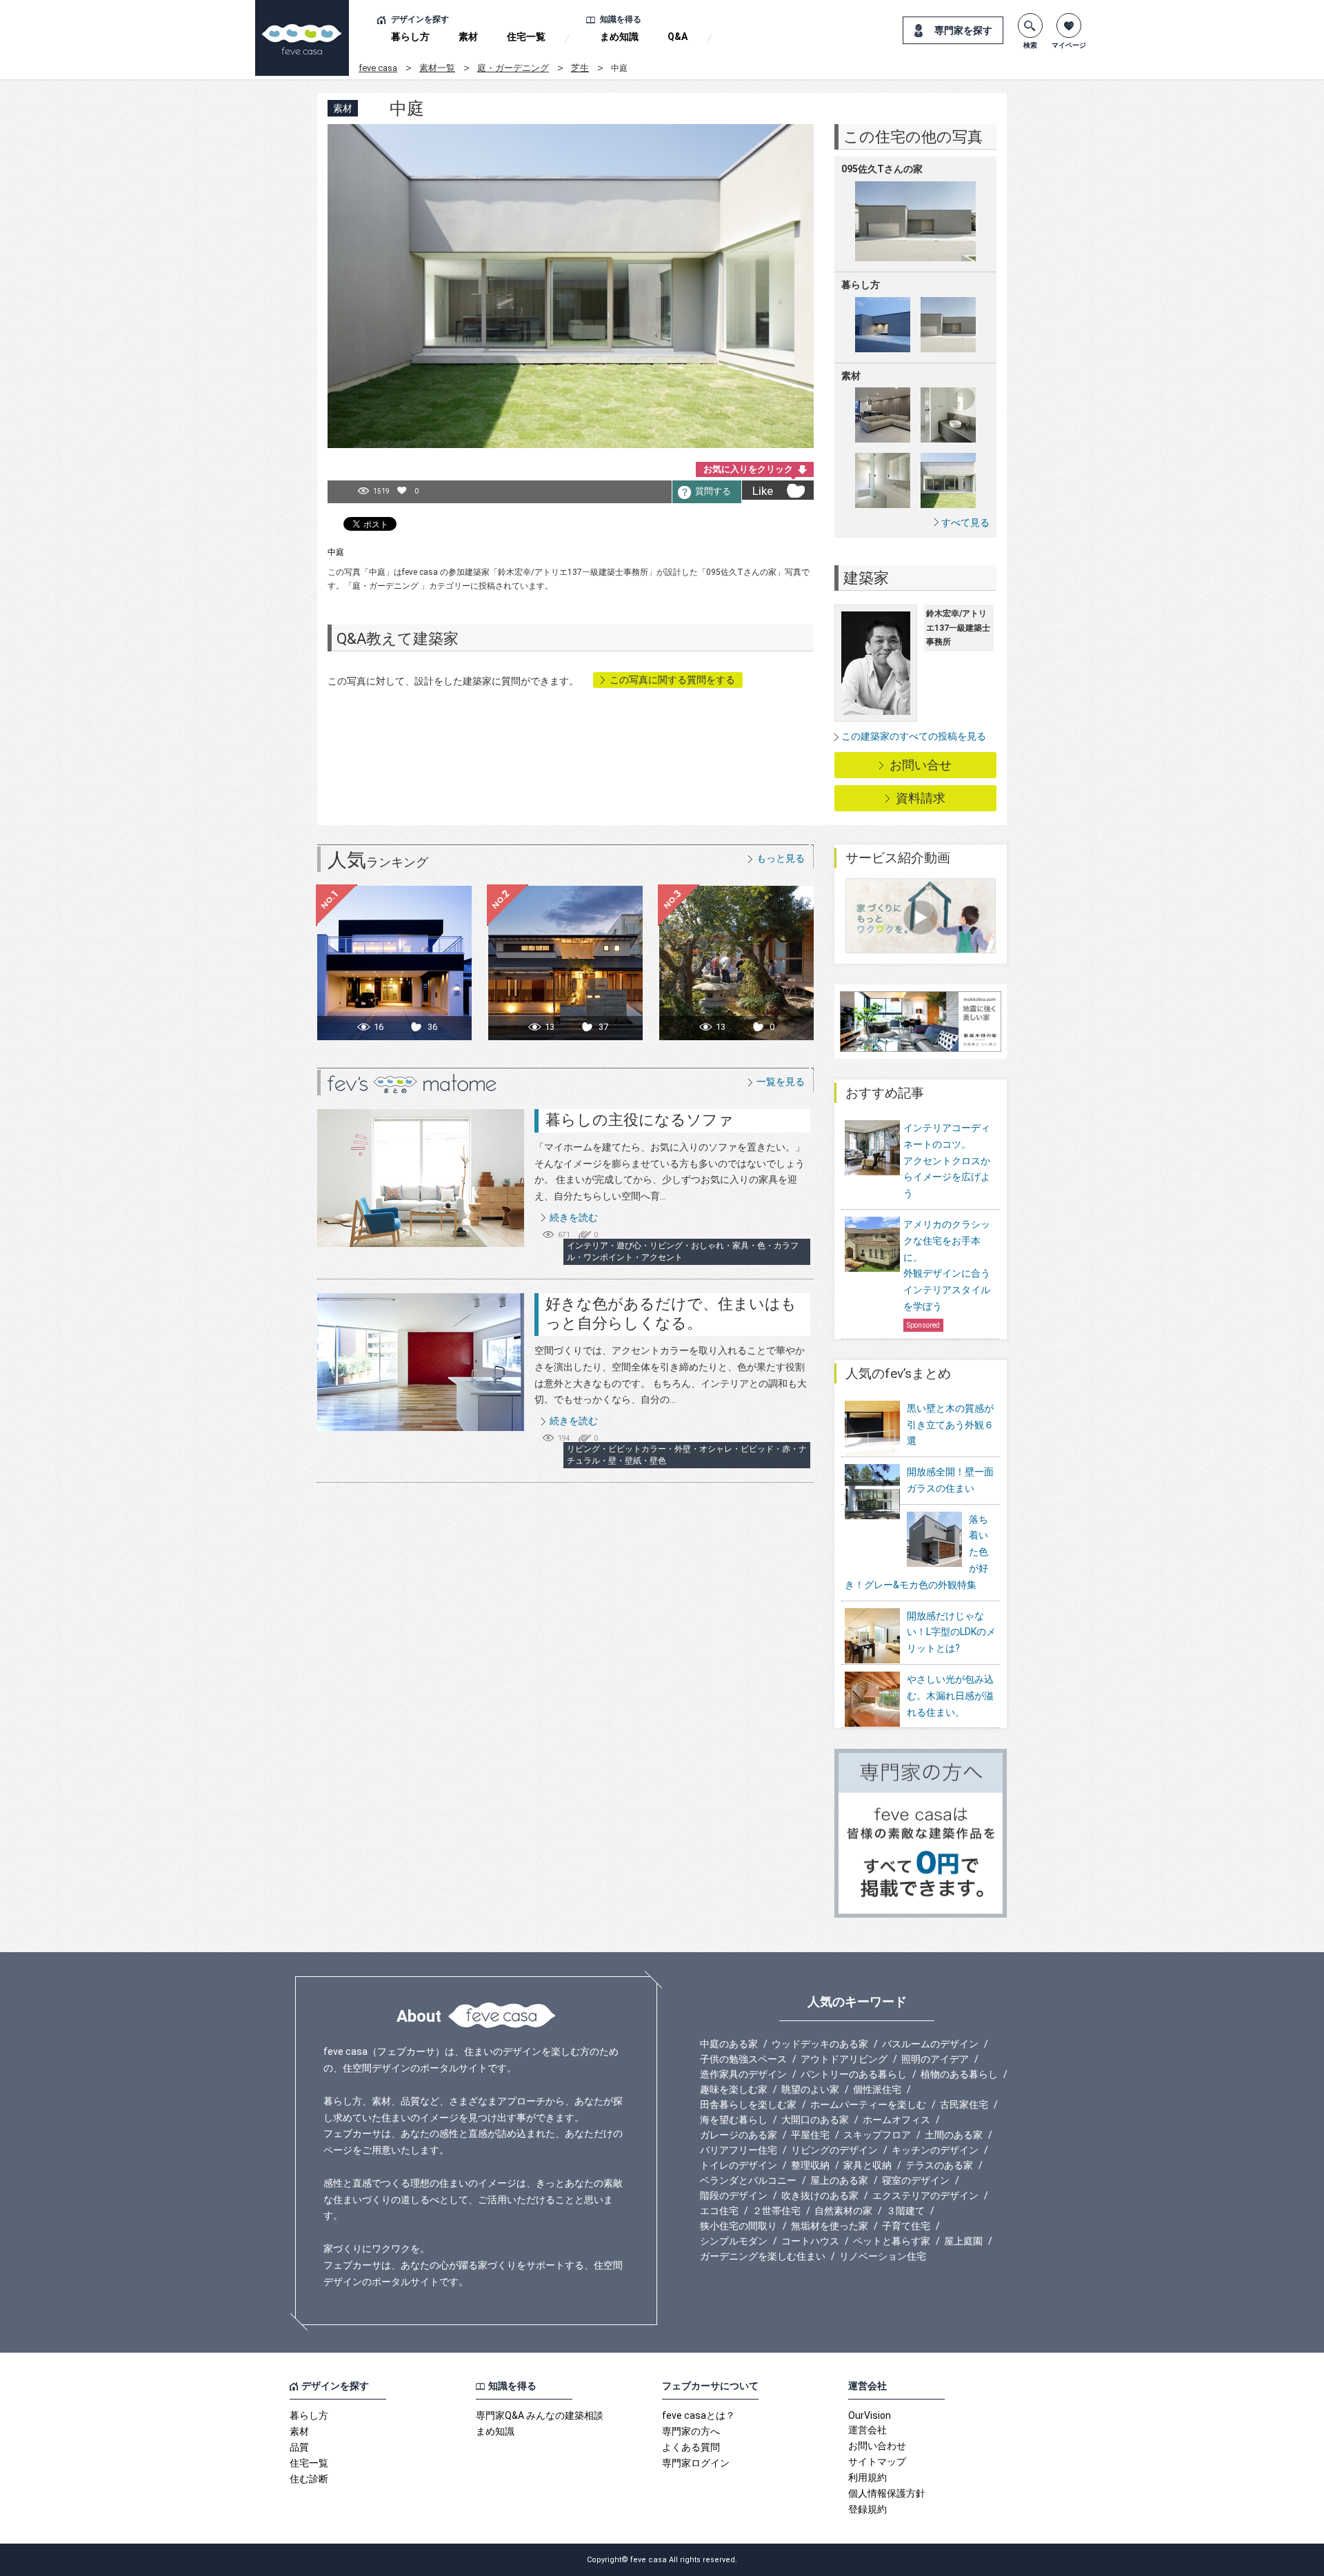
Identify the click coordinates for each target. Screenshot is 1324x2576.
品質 (299, 2447)
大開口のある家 (815, 2120)
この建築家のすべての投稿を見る (914, 736)
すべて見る (965, 522)
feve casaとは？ (699, 2415)
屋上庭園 (963, 2241)
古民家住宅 (964, 2105)
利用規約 (867, 2477)
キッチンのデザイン (935, 2150)
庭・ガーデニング (513, 68)
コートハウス (810, 2241)
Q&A (678, 37)
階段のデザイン (734, 2195)
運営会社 (867, 2430)
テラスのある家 (939, 2165)
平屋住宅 (810, 2135)
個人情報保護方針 (887, 2493)
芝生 (580, 68)
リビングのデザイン (834, 2150)
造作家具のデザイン (743, 2074)
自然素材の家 (843, 2211)
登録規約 (867, 2509)
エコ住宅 (719, 2211)
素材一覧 (437, 68)
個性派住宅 (877, 2089)
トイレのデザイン (739, 2165)
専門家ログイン (696, 2463)
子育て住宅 (906, 2226)
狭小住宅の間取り (739, 2226)
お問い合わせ (877, 2446)
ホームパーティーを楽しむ (868, 2105)
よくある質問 (691, 2447)
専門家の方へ (691, 2431)
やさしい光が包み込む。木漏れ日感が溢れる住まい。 (950, 1696)
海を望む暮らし (734, 2120)
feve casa (378, 68)
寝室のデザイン (916, 2180)
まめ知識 (619, 37)
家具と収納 (867, 2165)
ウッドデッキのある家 (820, 2044)
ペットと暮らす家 (892, 2241)
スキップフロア (877, 2135)
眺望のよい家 (810, 2089)
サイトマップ (877, 2462)
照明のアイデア (935, 2059)
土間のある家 (954, 2135)
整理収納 (810, 2165)
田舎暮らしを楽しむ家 (748, 2105)
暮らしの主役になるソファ (640, 1120)
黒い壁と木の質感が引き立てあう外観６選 (950, 1425)
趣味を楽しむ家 (734, 2089)
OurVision (870, 2415)
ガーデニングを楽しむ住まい (763, 2256)
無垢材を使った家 (830, 2226)
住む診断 (309, 2479)
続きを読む (574, 1217)
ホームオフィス (896, 2120)
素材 (468, 37)
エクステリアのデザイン (925, 2195)
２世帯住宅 (776, 2211)
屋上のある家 (839, 2180)
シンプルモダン (734, 2241)
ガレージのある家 (739, 2135)
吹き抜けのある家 (820, 2195)
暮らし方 (410, 37)
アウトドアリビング (844, 2059)
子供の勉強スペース (743, 2059)
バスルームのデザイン (930, 2044)
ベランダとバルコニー (748, 2180)
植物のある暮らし (959, 2074)
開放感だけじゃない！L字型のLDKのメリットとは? (951, 1632)
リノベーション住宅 (883, 2256)
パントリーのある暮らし (854, 2074)
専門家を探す (963, 30)
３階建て (905, 2211)
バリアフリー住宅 (739, 2150)
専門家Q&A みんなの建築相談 (540, 2415)
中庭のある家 (729, 2044)
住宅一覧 (526, 37)
